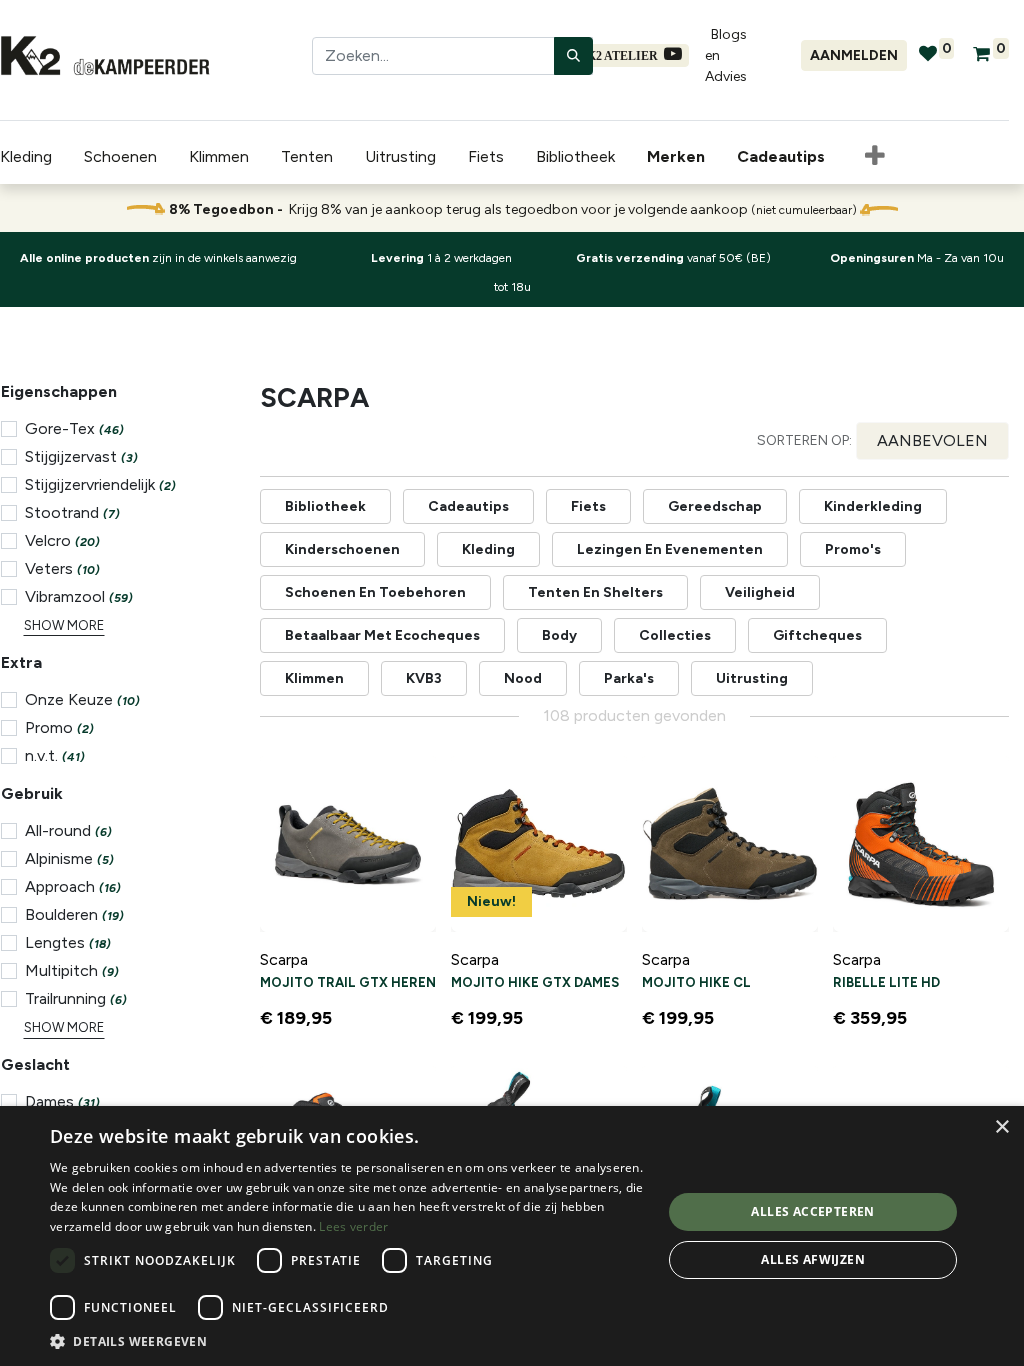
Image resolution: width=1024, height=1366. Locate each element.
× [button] (1001, 1127)
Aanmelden (854, 55)
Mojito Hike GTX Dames (535, 982)
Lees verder (353, 1226)
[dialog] (512, 1236)
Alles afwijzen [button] (813, 1259)
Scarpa (284, 959)
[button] (875, 157)
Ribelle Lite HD (886, 982)
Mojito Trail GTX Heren (348, 982)
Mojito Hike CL (696, 982)
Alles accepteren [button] (812, 1211)
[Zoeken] (573, 56)
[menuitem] (680, 157)
